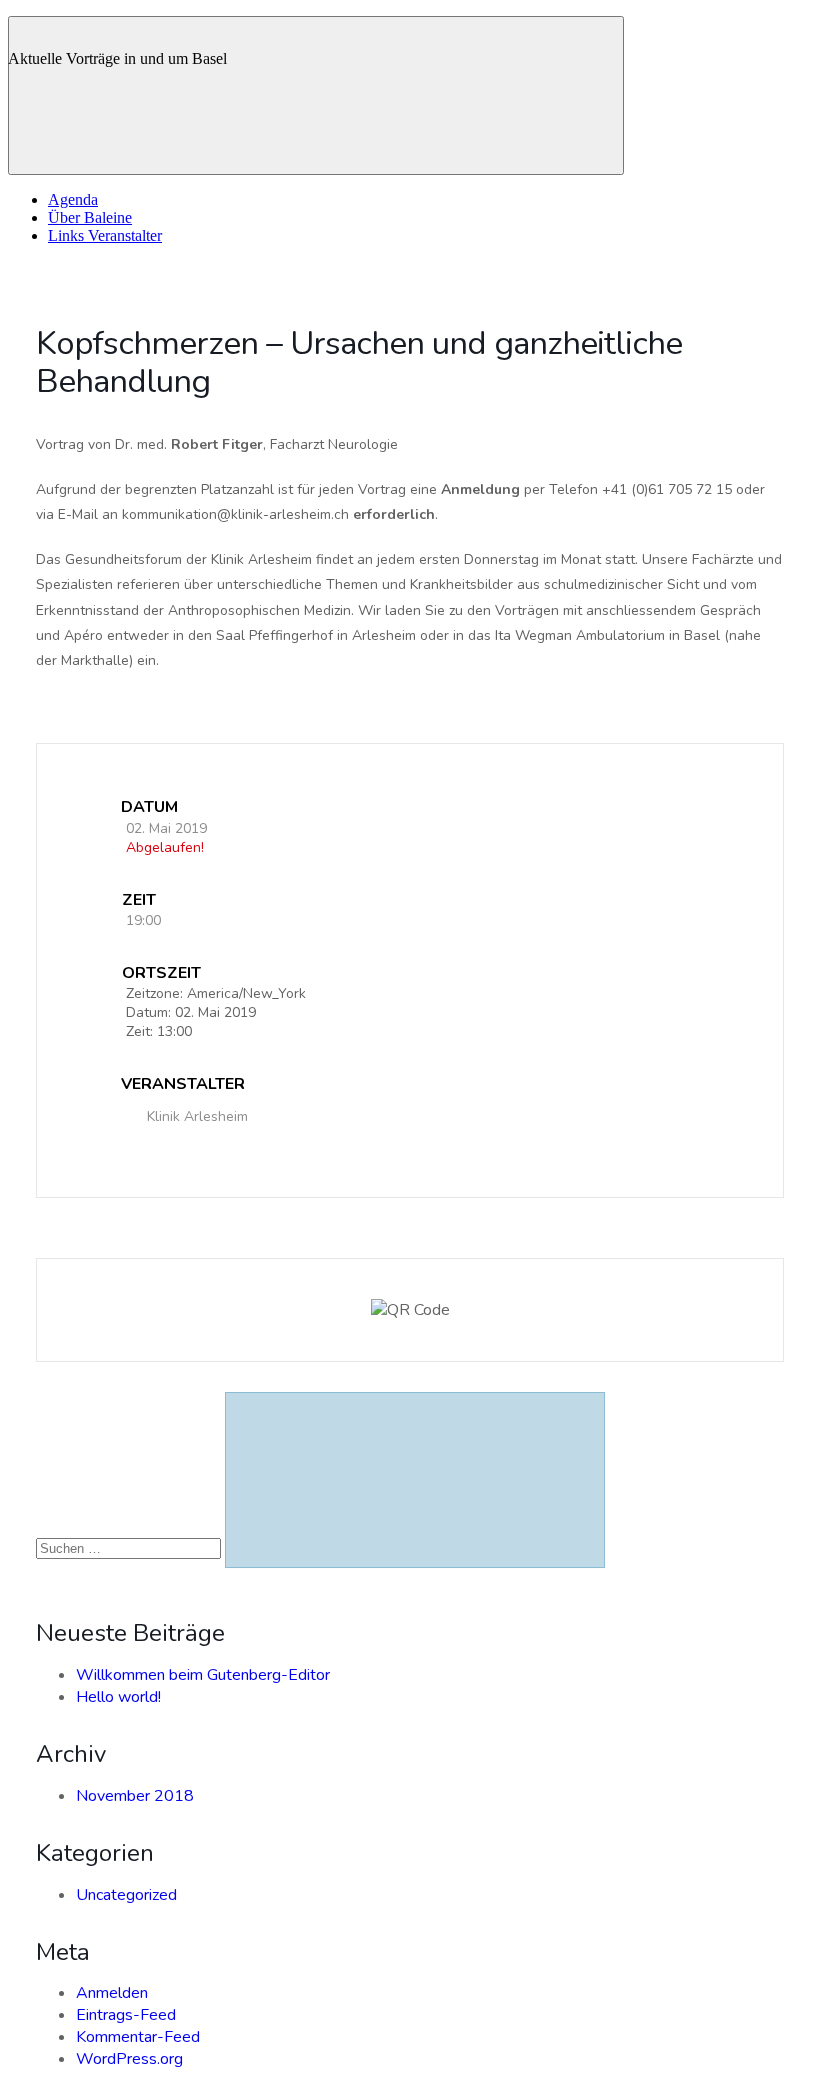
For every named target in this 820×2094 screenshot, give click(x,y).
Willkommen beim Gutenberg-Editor (203, 1675)
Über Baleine (90, 217)
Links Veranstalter (105, 235)
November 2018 (135, 1796)
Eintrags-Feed (126, 2015)
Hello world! (118, 1697)
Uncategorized (126, 1895)
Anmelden (112, 1993)
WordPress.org (129, 2059)
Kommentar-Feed (138, 2037)
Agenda (73, 199)
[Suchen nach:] (130, 1548)
